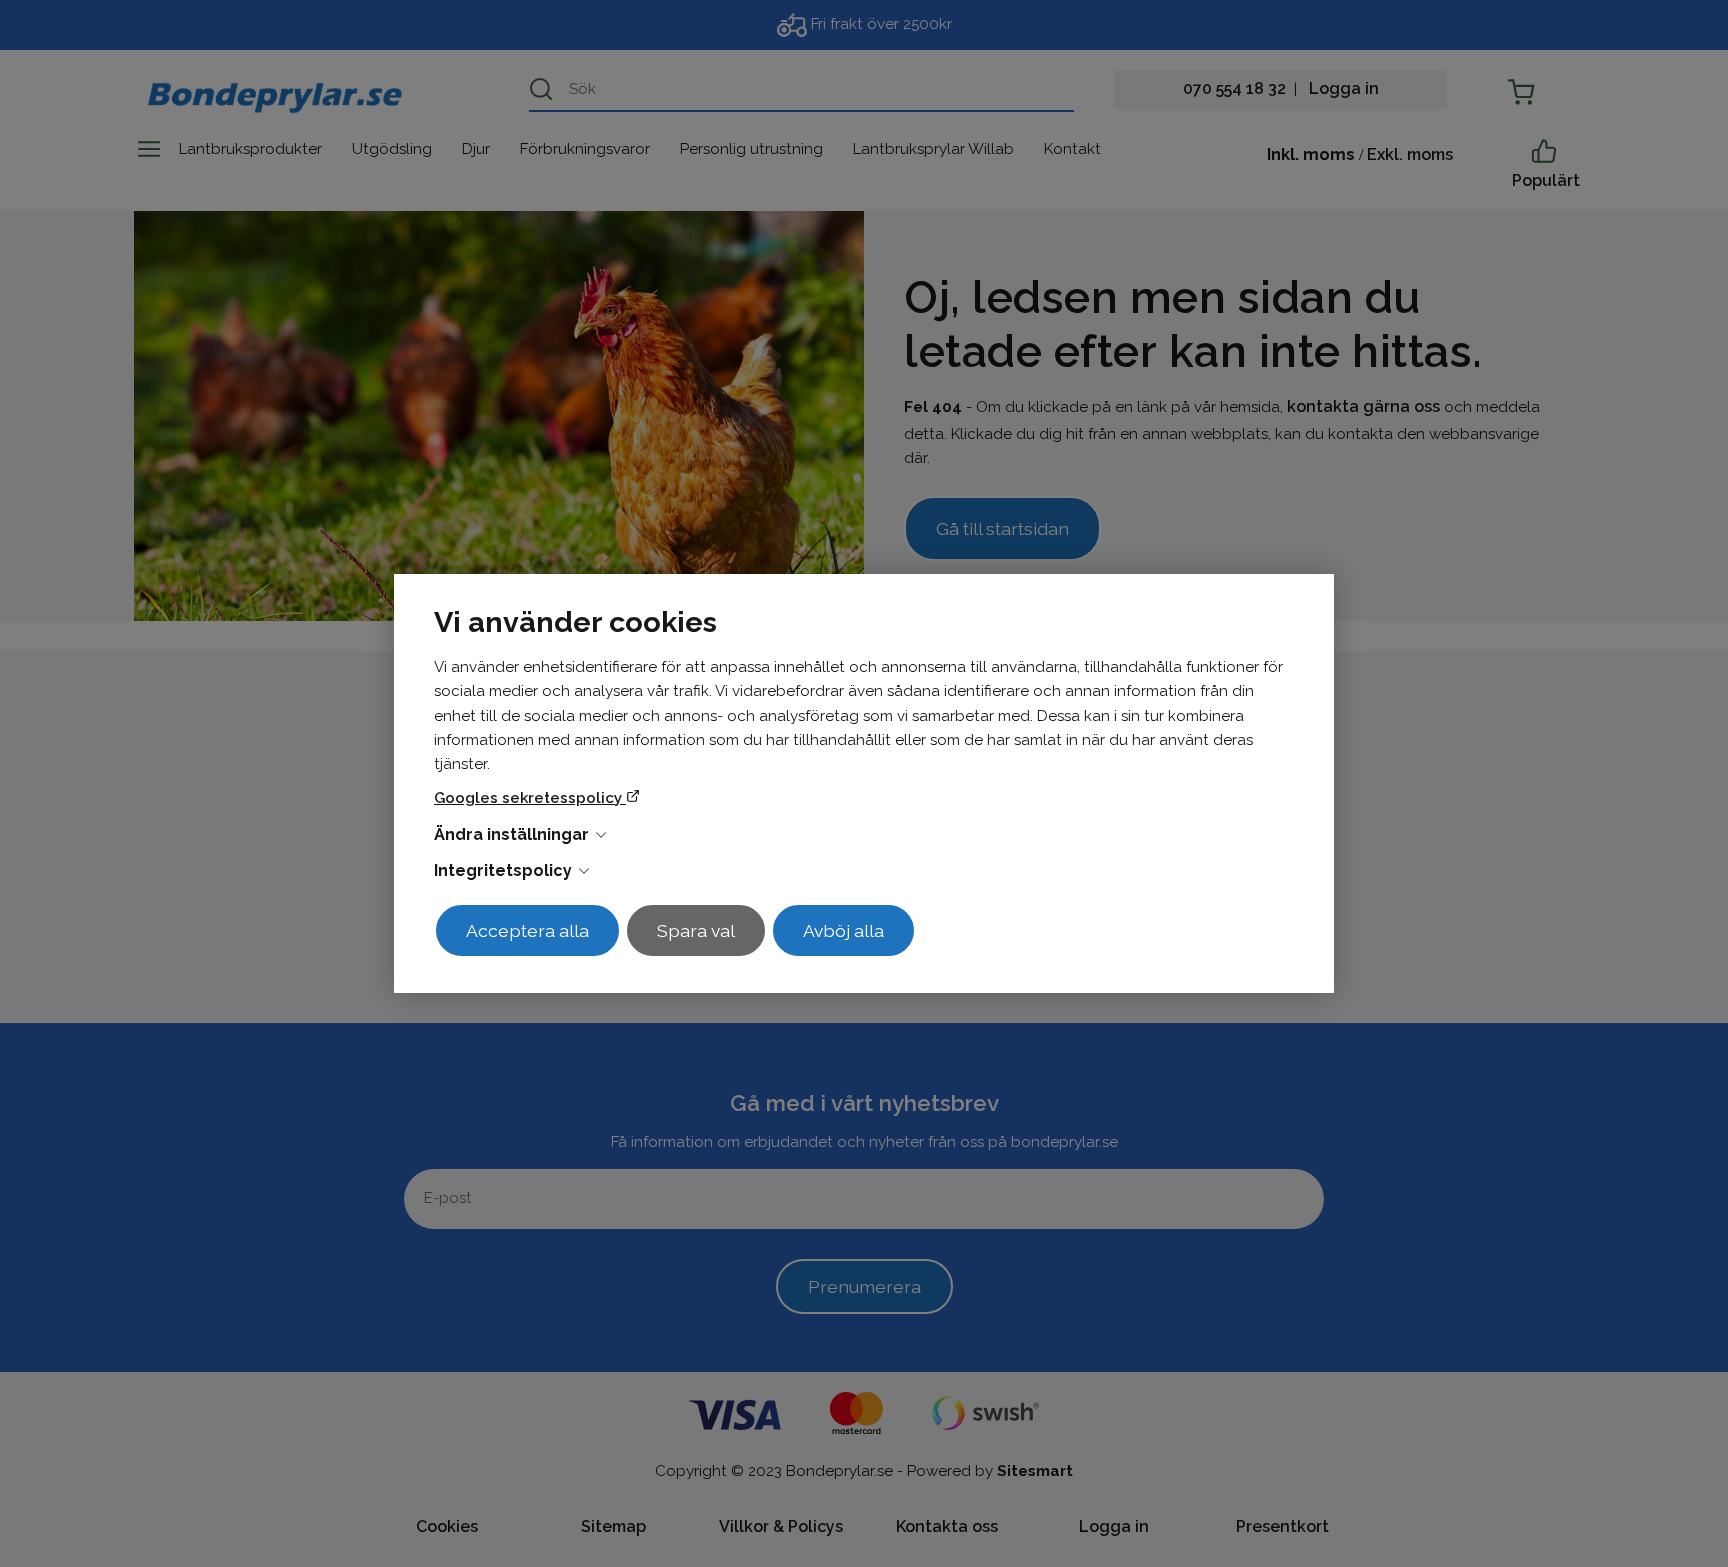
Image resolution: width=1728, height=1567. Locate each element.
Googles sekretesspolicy (530, 798)
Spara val (696, 930)
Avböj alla (843, 930)
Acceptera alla (527, 930)
